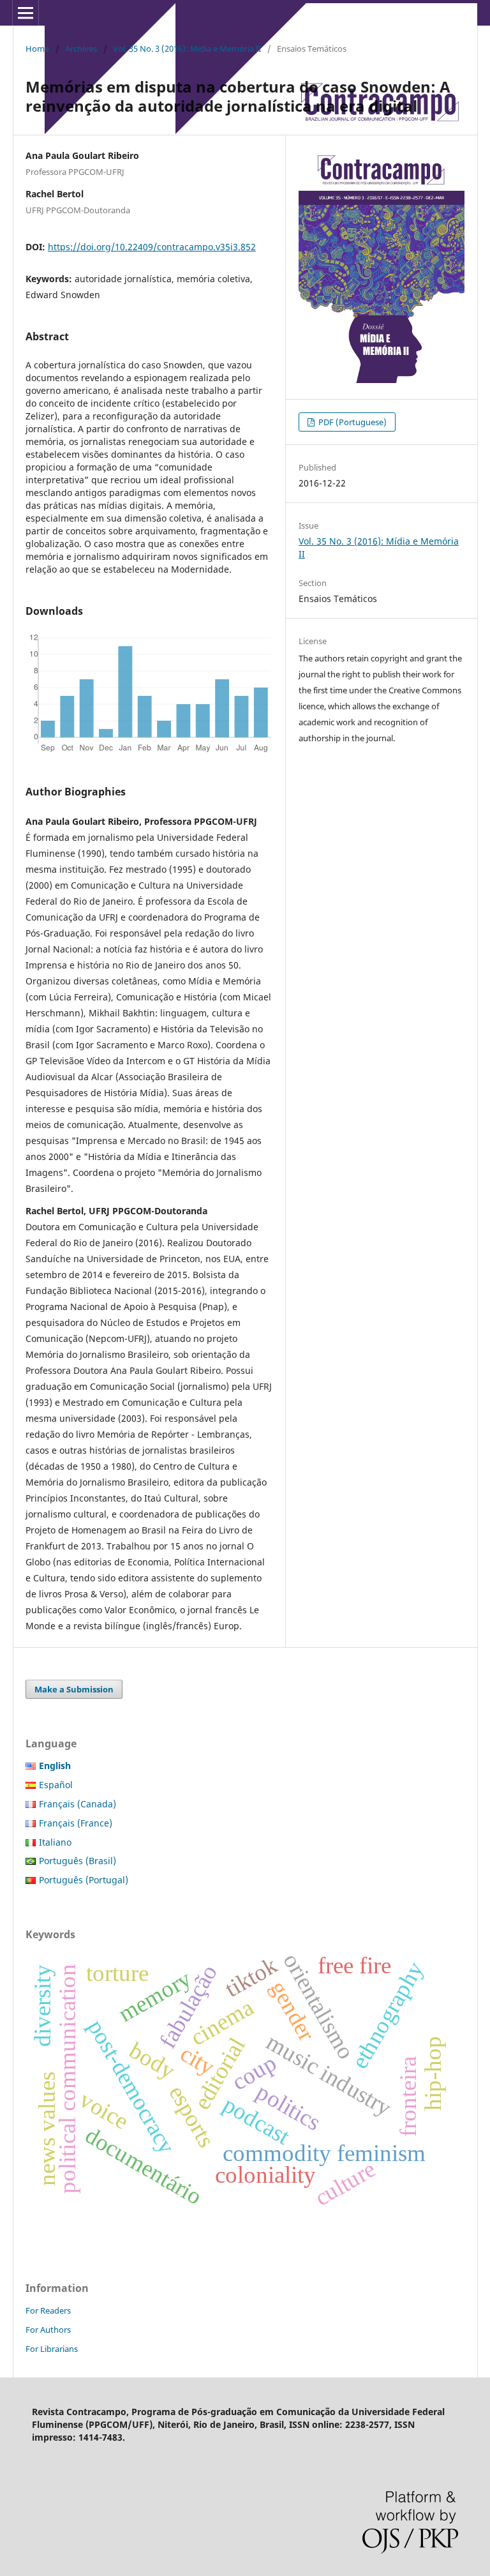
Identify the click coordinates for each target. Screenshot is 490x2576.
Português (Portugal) (84, 1880)
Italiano (55, 1842)
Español (56, 1785)
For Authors (48, 2330)
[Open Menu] (26, 13)
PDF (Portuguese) (352, 422)
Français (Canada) (78, 1804)
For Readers (48, 2310)
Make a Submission (74, 1689)
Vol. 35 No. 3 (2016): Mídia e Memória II (187, 49)
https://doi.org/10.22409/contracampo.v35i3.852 (152, 247)
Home (37, 49)
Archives (81, 49)
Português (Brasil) (78, 1861)
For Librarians (52, 2349)
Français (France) (76, 1823)
